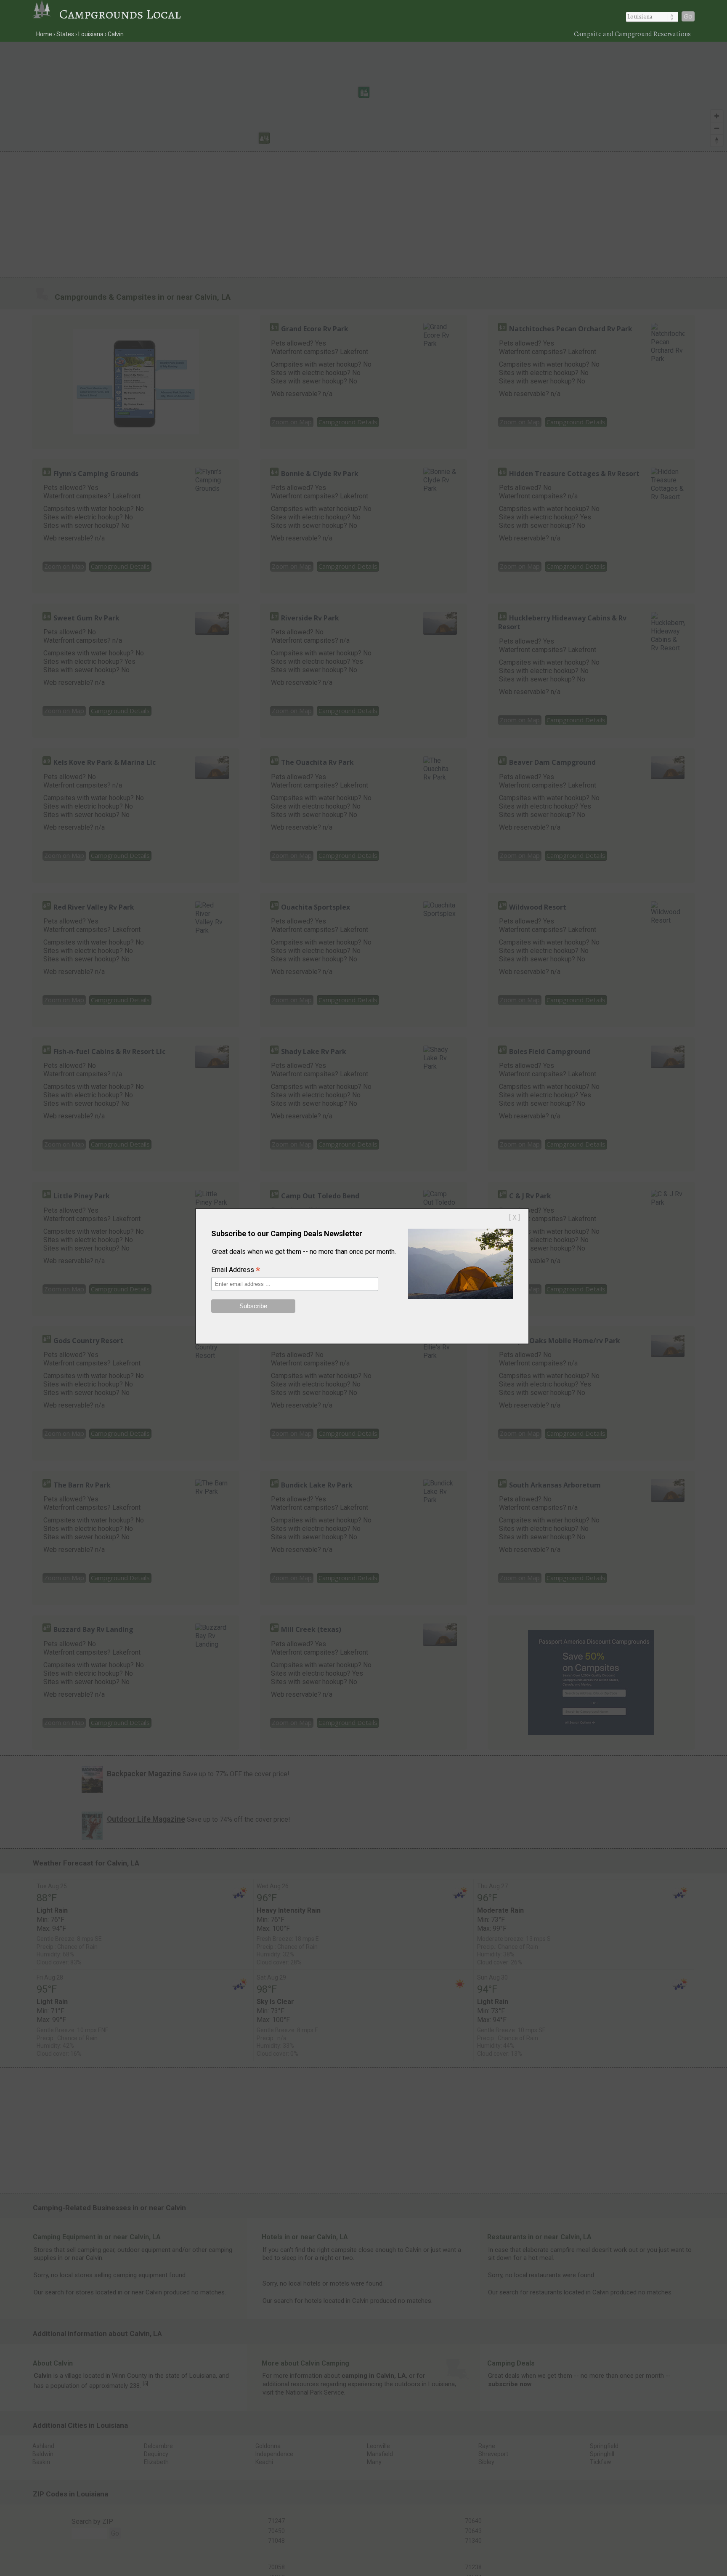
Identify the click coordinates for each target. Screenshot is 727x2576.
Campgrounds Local (120, 14)
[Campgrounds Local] (46, 14)
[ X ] (515, 1217)
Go (688, 16)
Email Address (236, 1270)
